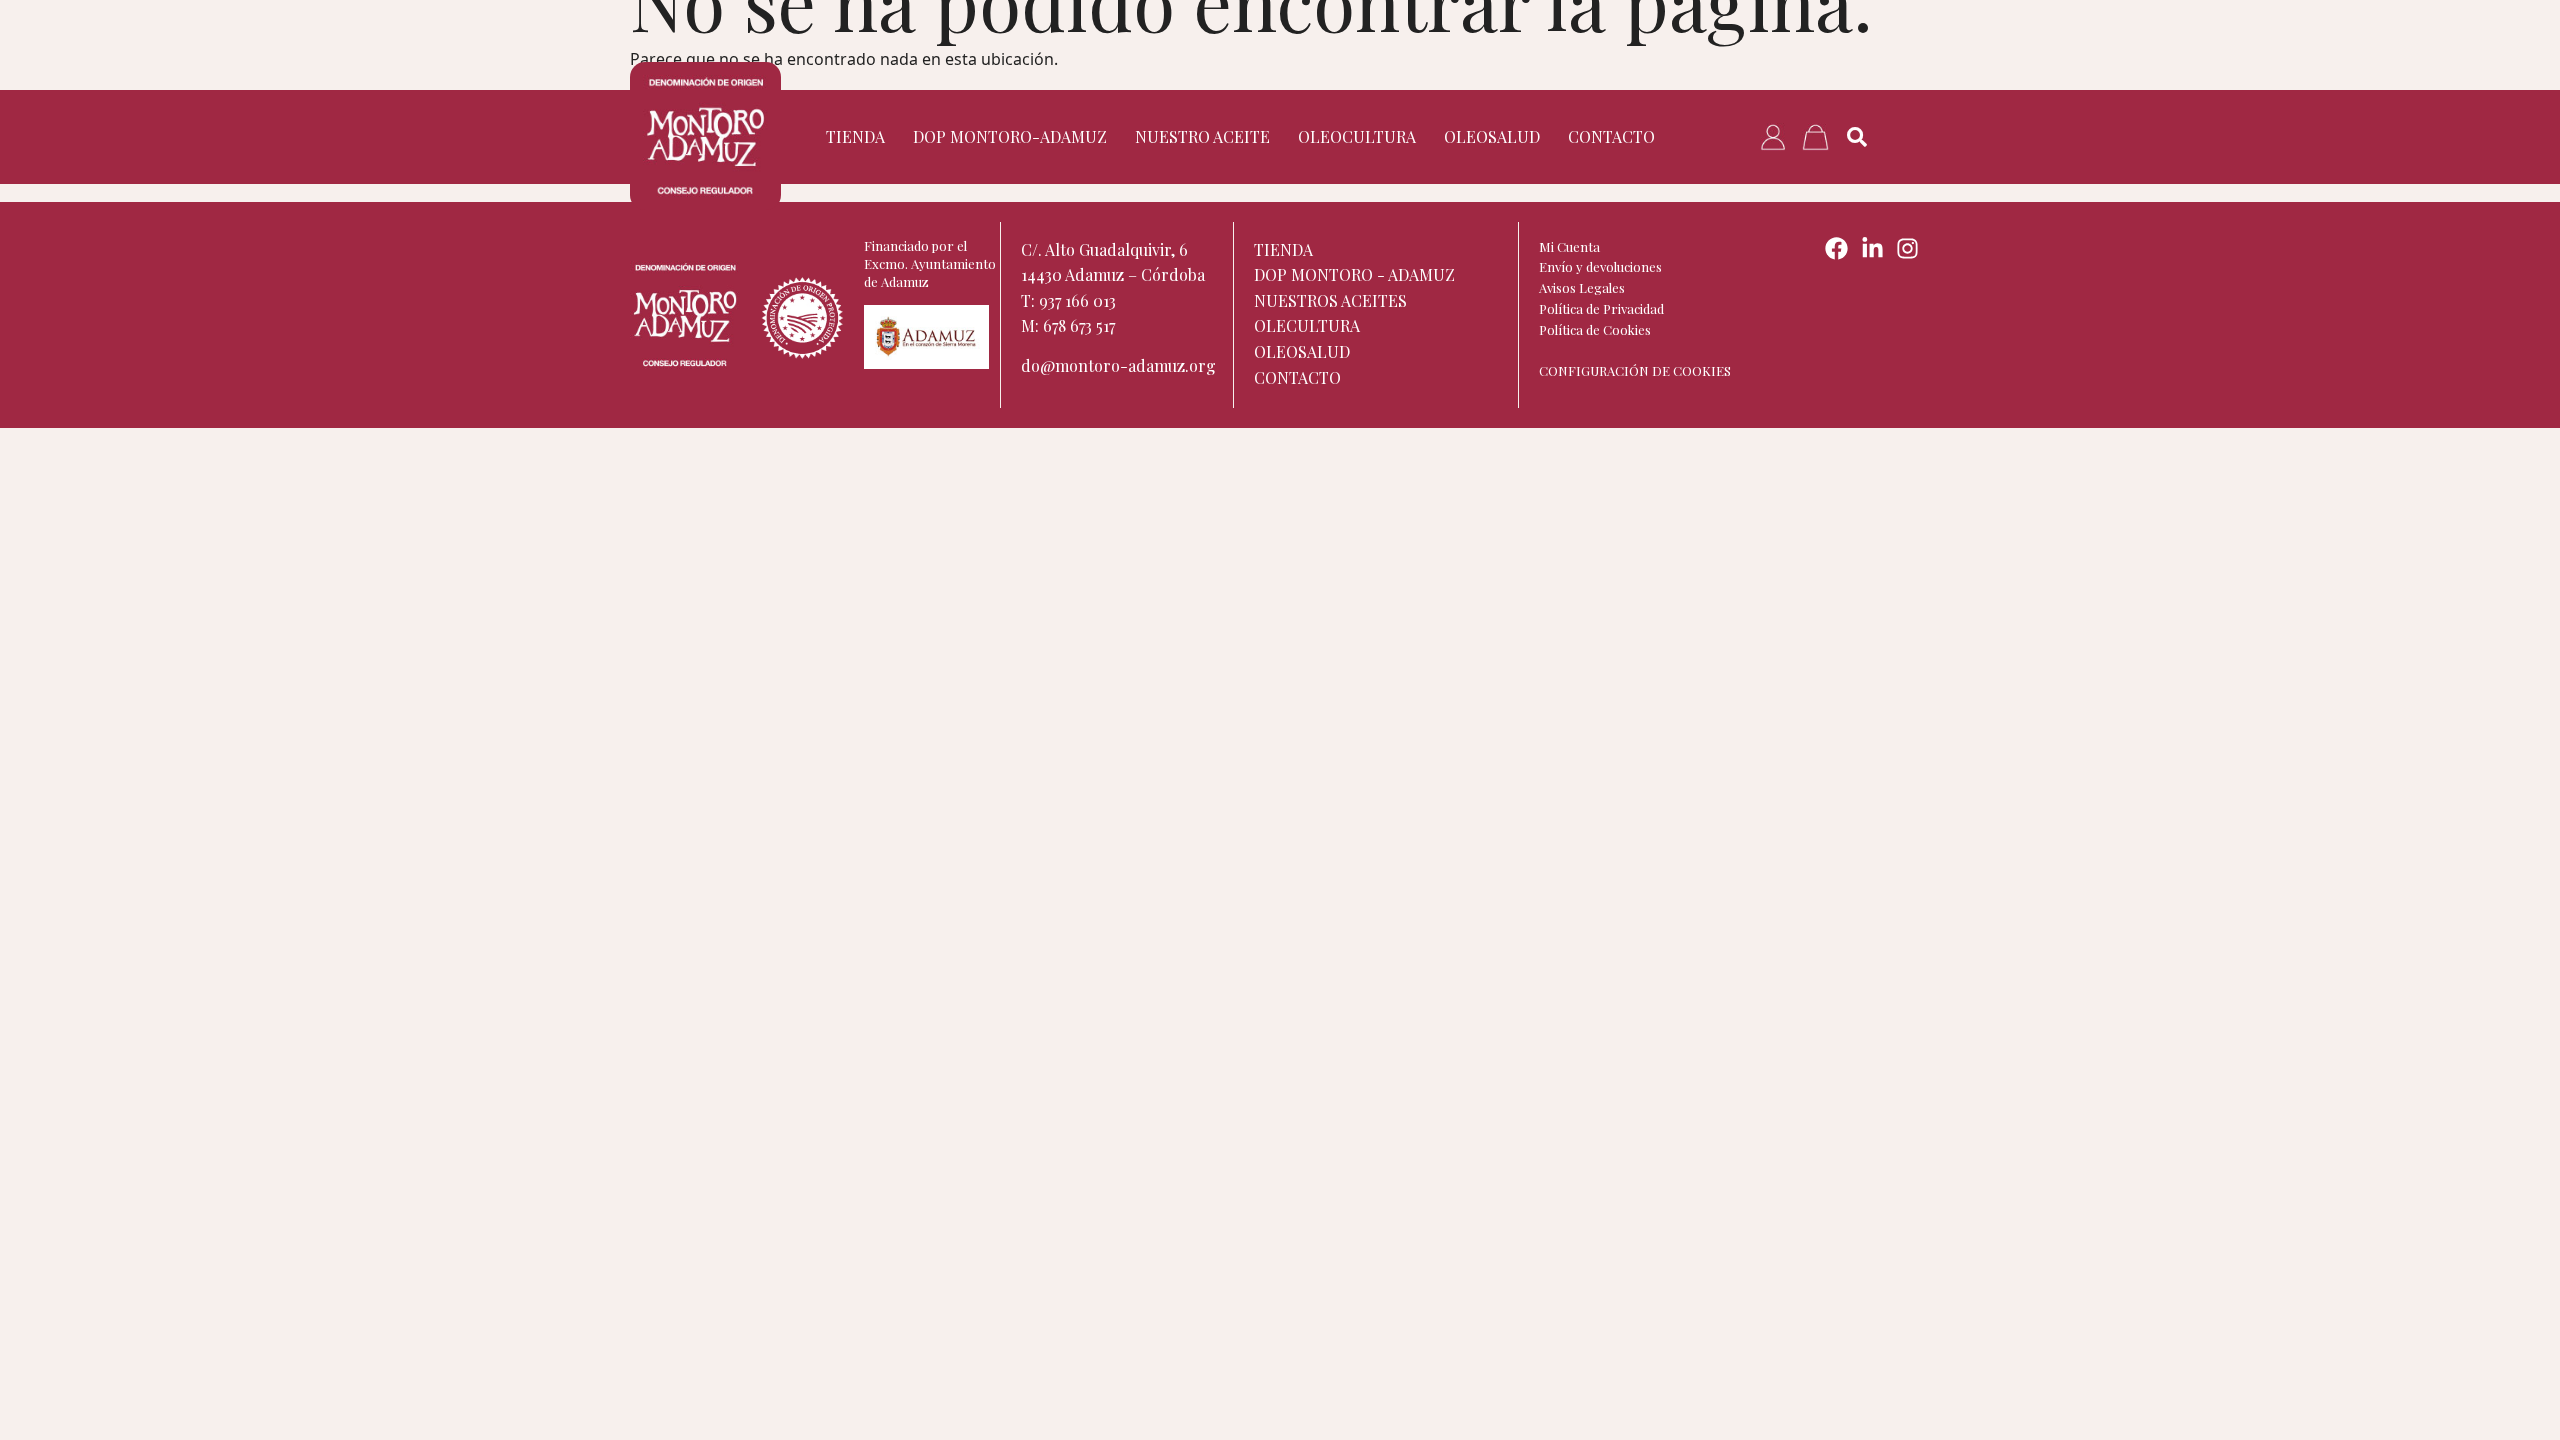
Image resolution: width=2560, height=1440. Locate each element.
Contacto (1611, 136)
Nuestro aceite (1202, 136)
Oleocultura (1357, 136)
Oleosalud (1492, 136)
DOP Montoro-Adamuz (1010, 136)
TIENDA (855, 136)
